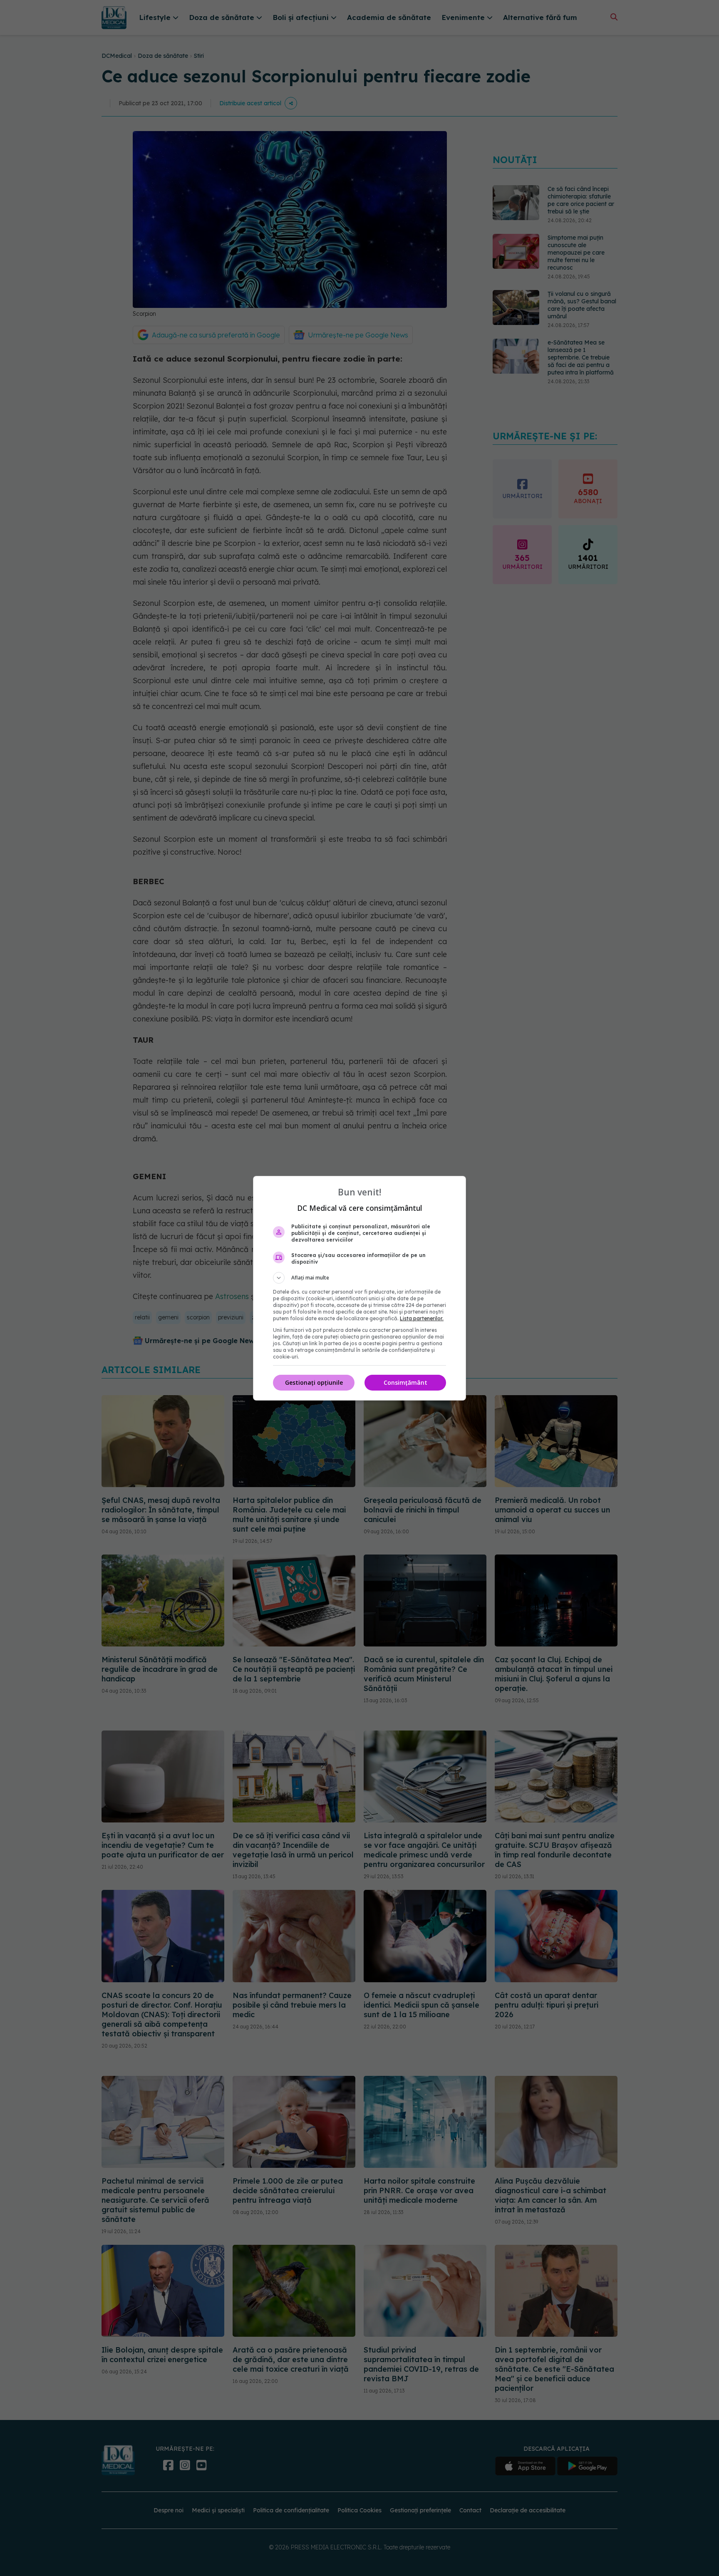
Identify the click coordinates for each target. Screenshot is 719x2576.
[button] (359, 1278)
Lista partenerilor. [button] (422, 1318)
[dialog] (359, 1288)
